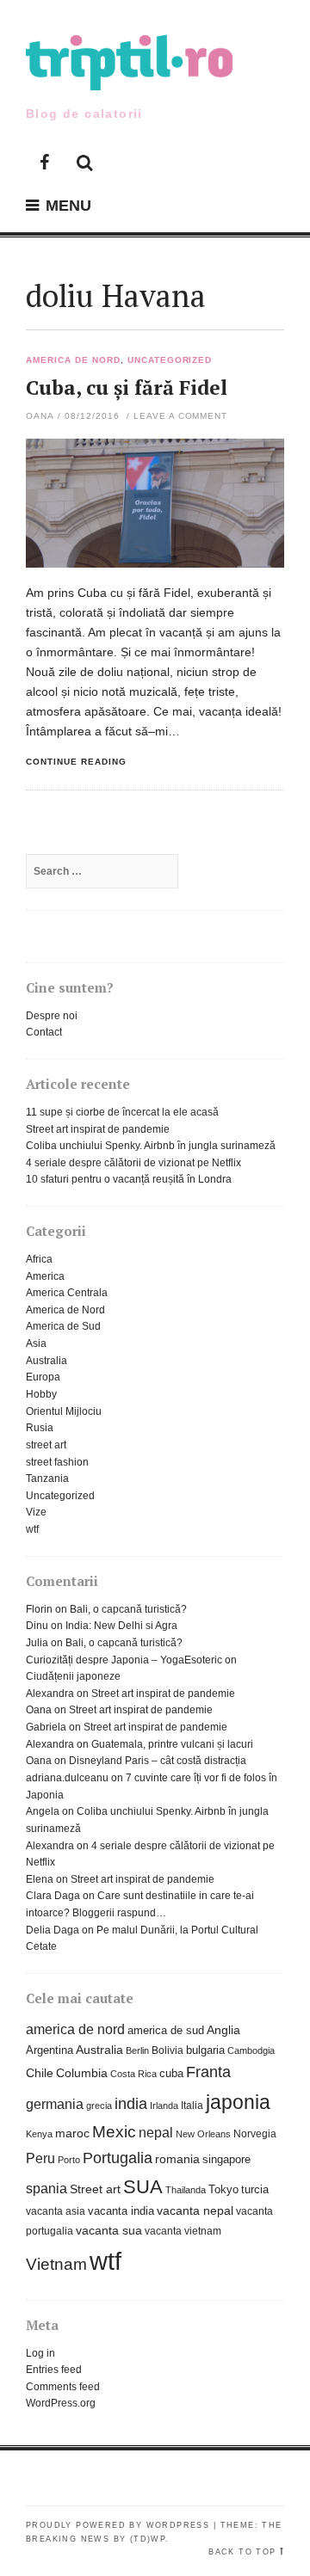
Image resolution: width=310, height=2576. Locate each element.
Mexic (114, 2132)
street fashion (57, 1462)
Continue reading (76, 762)
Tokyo (223, 2189)
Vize (36, 1512)
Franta (208, 2072)
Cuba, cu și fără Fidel (127, 387)
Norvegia (255, 2134)
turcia (255, 2189)
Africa (39, 1259)
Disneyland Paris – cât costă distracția (158, 1761)
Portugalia (118, 2158)
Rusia (40, 1428)
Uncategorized (170, 360)
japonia (238, 2102)
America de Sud (63, 1326)
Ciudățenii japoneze (73, 1676)
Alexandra (50, 1694)
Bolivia (167, 2050)
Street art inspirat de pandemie (98, 1129)
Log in (40, 2353)
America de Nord (73, 360)
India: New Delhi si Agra (121, 1626)
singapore (226, 2159)
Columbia (82, 2073)
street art (46, 1445)
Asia (36, 1343)
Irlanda (164, 2106)
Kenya (39, 2134)
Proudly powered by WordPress (118, 2525)
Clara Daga (53, 1896)
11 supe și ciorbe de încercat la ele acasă (122, 1112)
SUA (143, 2187)
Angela (43, 1811)
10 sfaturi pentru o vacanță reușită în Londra (129, 1179)
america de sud (166, 2030)
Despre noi (52, 1016)
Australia (46, 1361)
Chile (40, 2073)
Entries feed (54, 2370)
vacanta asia (56, 2211)
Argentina (50, 2050)
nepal (156, 2132)
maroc (72, 2133)
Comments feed (63, 2387)
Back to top (242, 2552)
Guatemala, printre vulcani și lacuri (172, 1744)
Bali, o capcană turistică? (128, 1609)
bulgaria (205, 2050)
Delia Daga (53, 1930)
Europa (43, 1377)
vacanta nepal (195, 2211)
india (131, 2104)
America (45, 1276)
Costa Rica (133, 2074)
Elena (40, 1879)
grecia (99, 2106)
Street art (95, 2189)
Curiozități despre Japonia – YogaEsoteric (124, 1660)
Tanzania (47, 1479)
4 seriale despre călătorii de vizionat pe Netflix (133, 1163)
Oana (40, 416)
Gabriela (46, 1727)
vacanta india (121, 2211)
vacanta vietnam (183, 2231)
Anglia (223, 2030)
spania (46, 2188)
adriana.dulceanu (67, 1778)
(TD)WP (148, 2539)
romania (177, 2159)
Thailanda (186, 2190)
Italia (192, 2106)
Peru (40, 2158)
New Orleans (203, 2134)
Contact (44, 1032)
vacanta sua (109, 2231)
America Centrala (67, 1293)
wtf (32, 1529)
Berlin (137, 2050)
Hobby (41, 1394)
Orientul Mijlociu (64, 1411)
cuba (171, 2073)
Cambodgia (251, 2050)
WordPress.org (61, 2403)
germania (55, 2104)
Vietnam (56, 2264)
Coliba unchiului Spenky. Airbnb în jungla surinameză (151, 1146)
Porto (69, 2160)
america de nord (75, 2029)
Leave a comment (181, 416)
